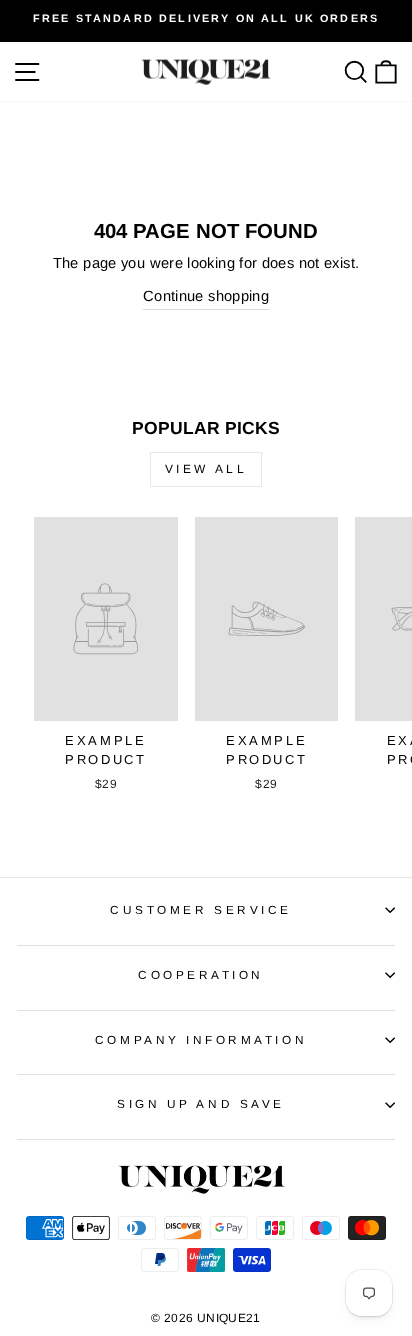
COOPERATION (201, 974)
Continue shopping (206, 296)
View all (206, 469)
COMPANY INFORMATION (201, 1039)
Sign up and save (201, 1103)
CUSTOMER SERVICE (201, 909)
